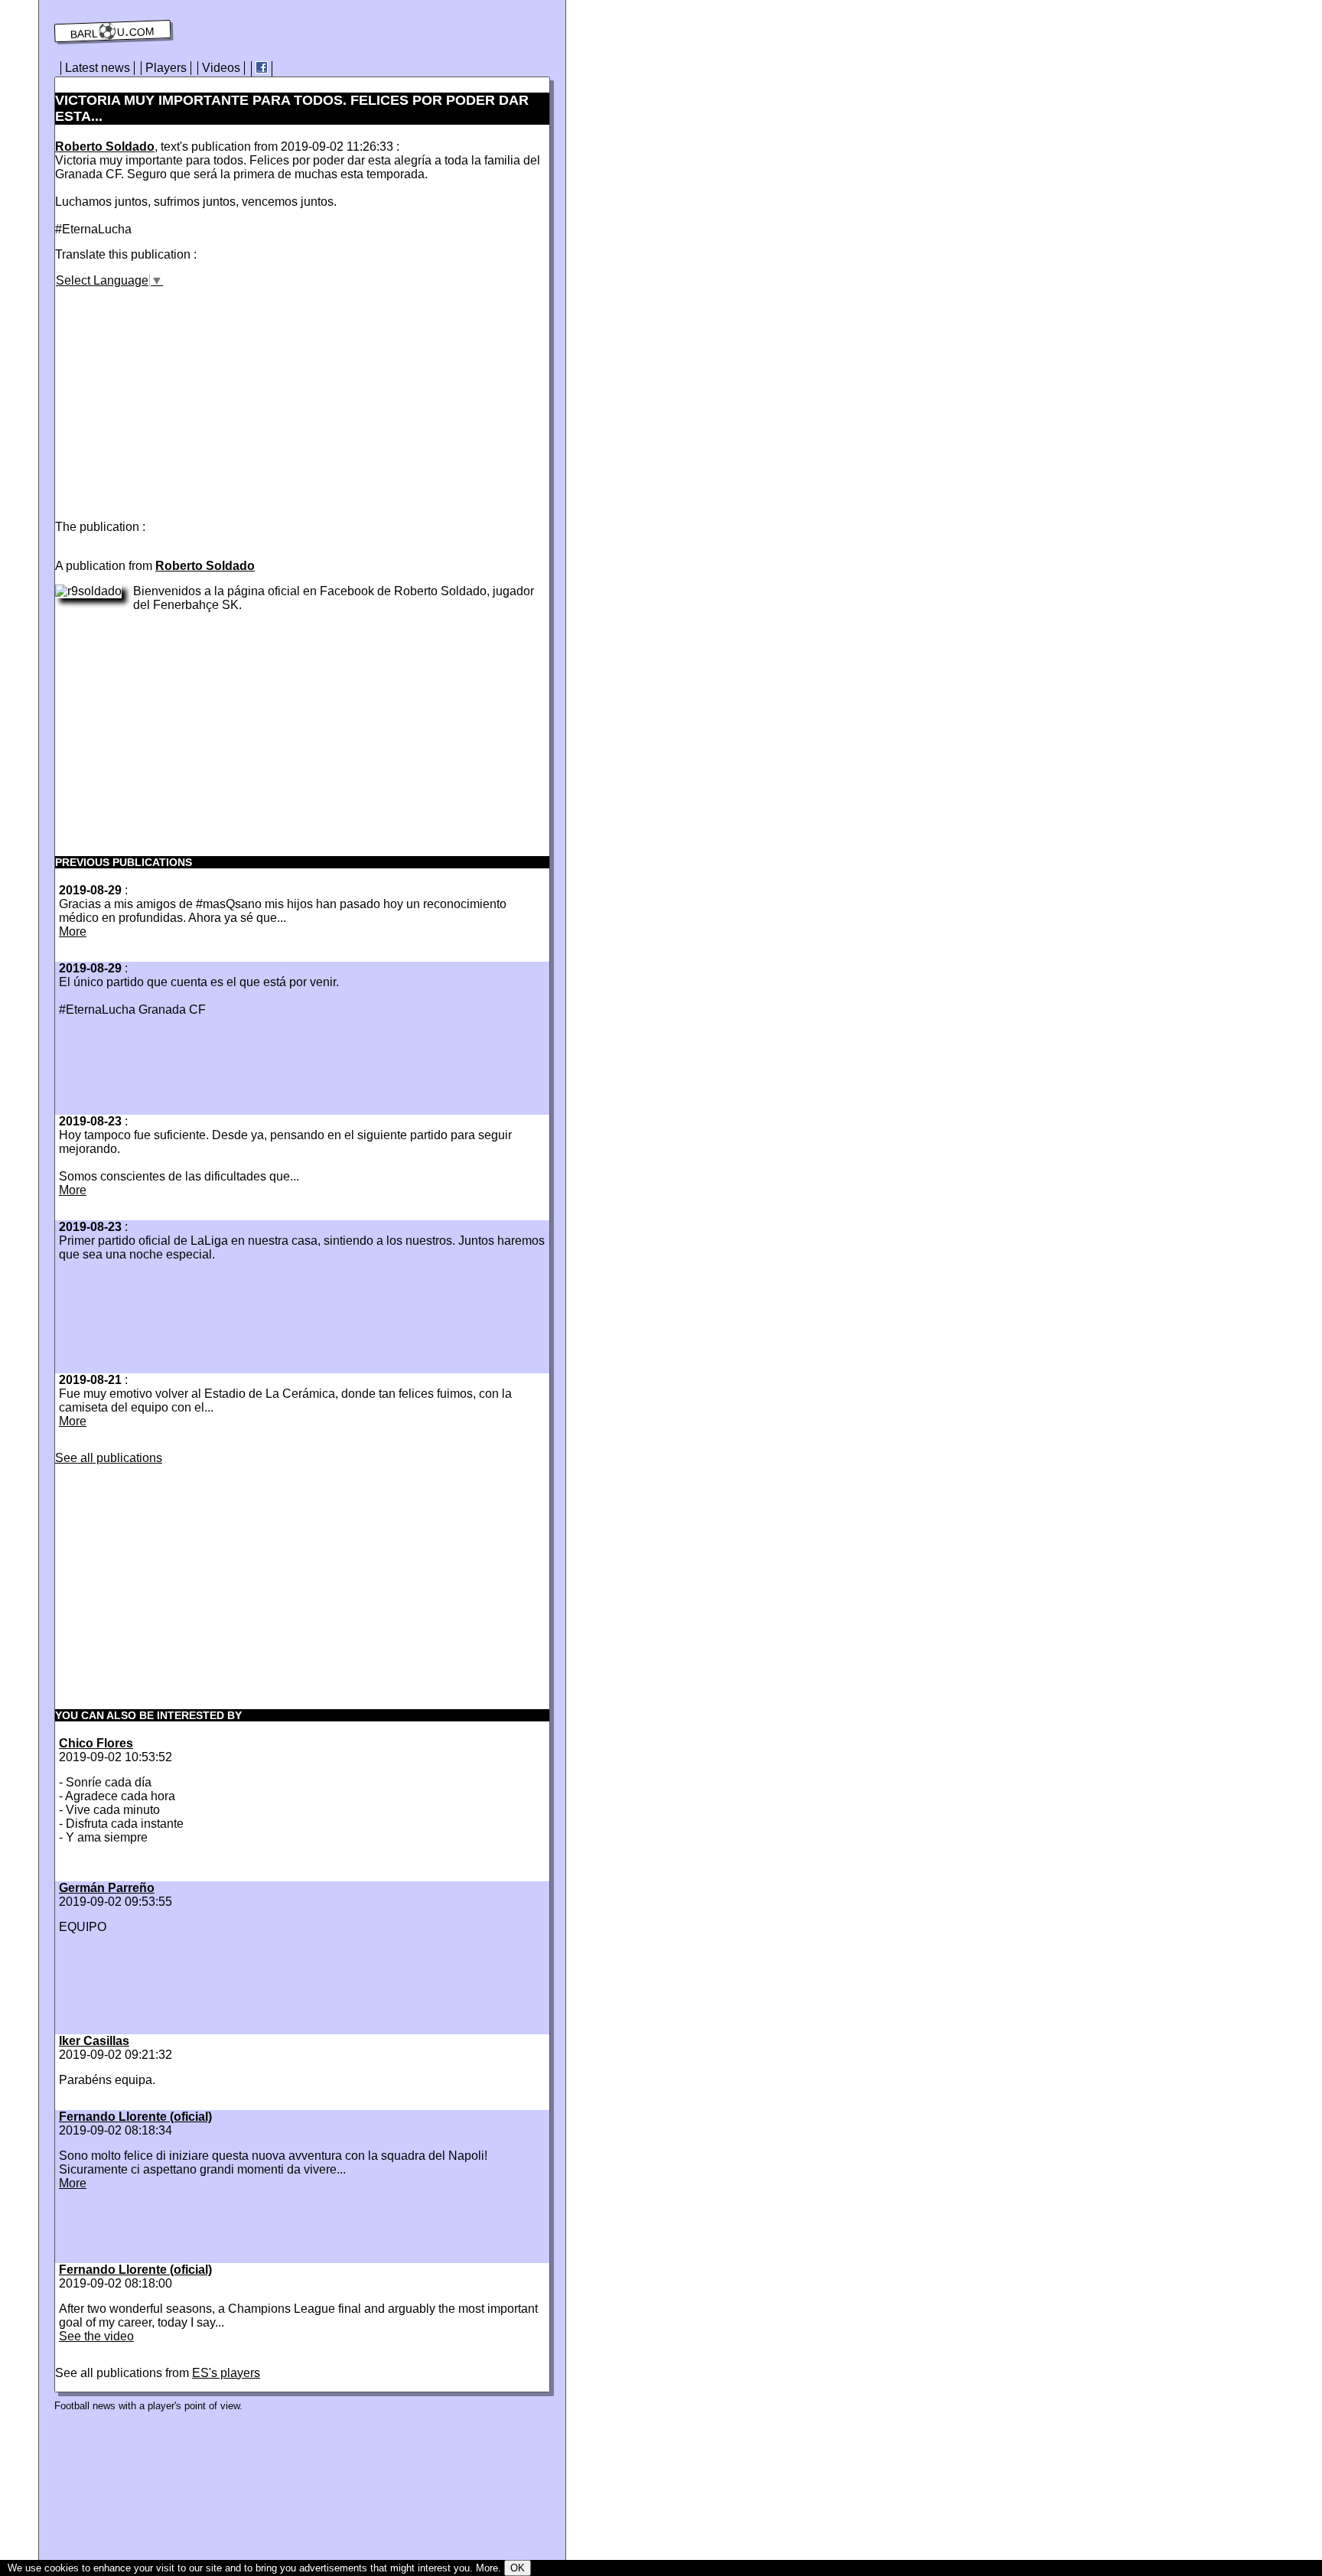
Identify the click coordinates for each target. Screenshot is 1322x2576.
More (73, 931)
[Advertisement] (184, 395)
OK (518, 2568)
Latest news (98, 68)
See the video (96, 2336)
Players (166, 68)
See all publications (109, 1458)
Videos (221, 68)
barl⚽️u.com (113, 31)
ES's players (226, 2373)
